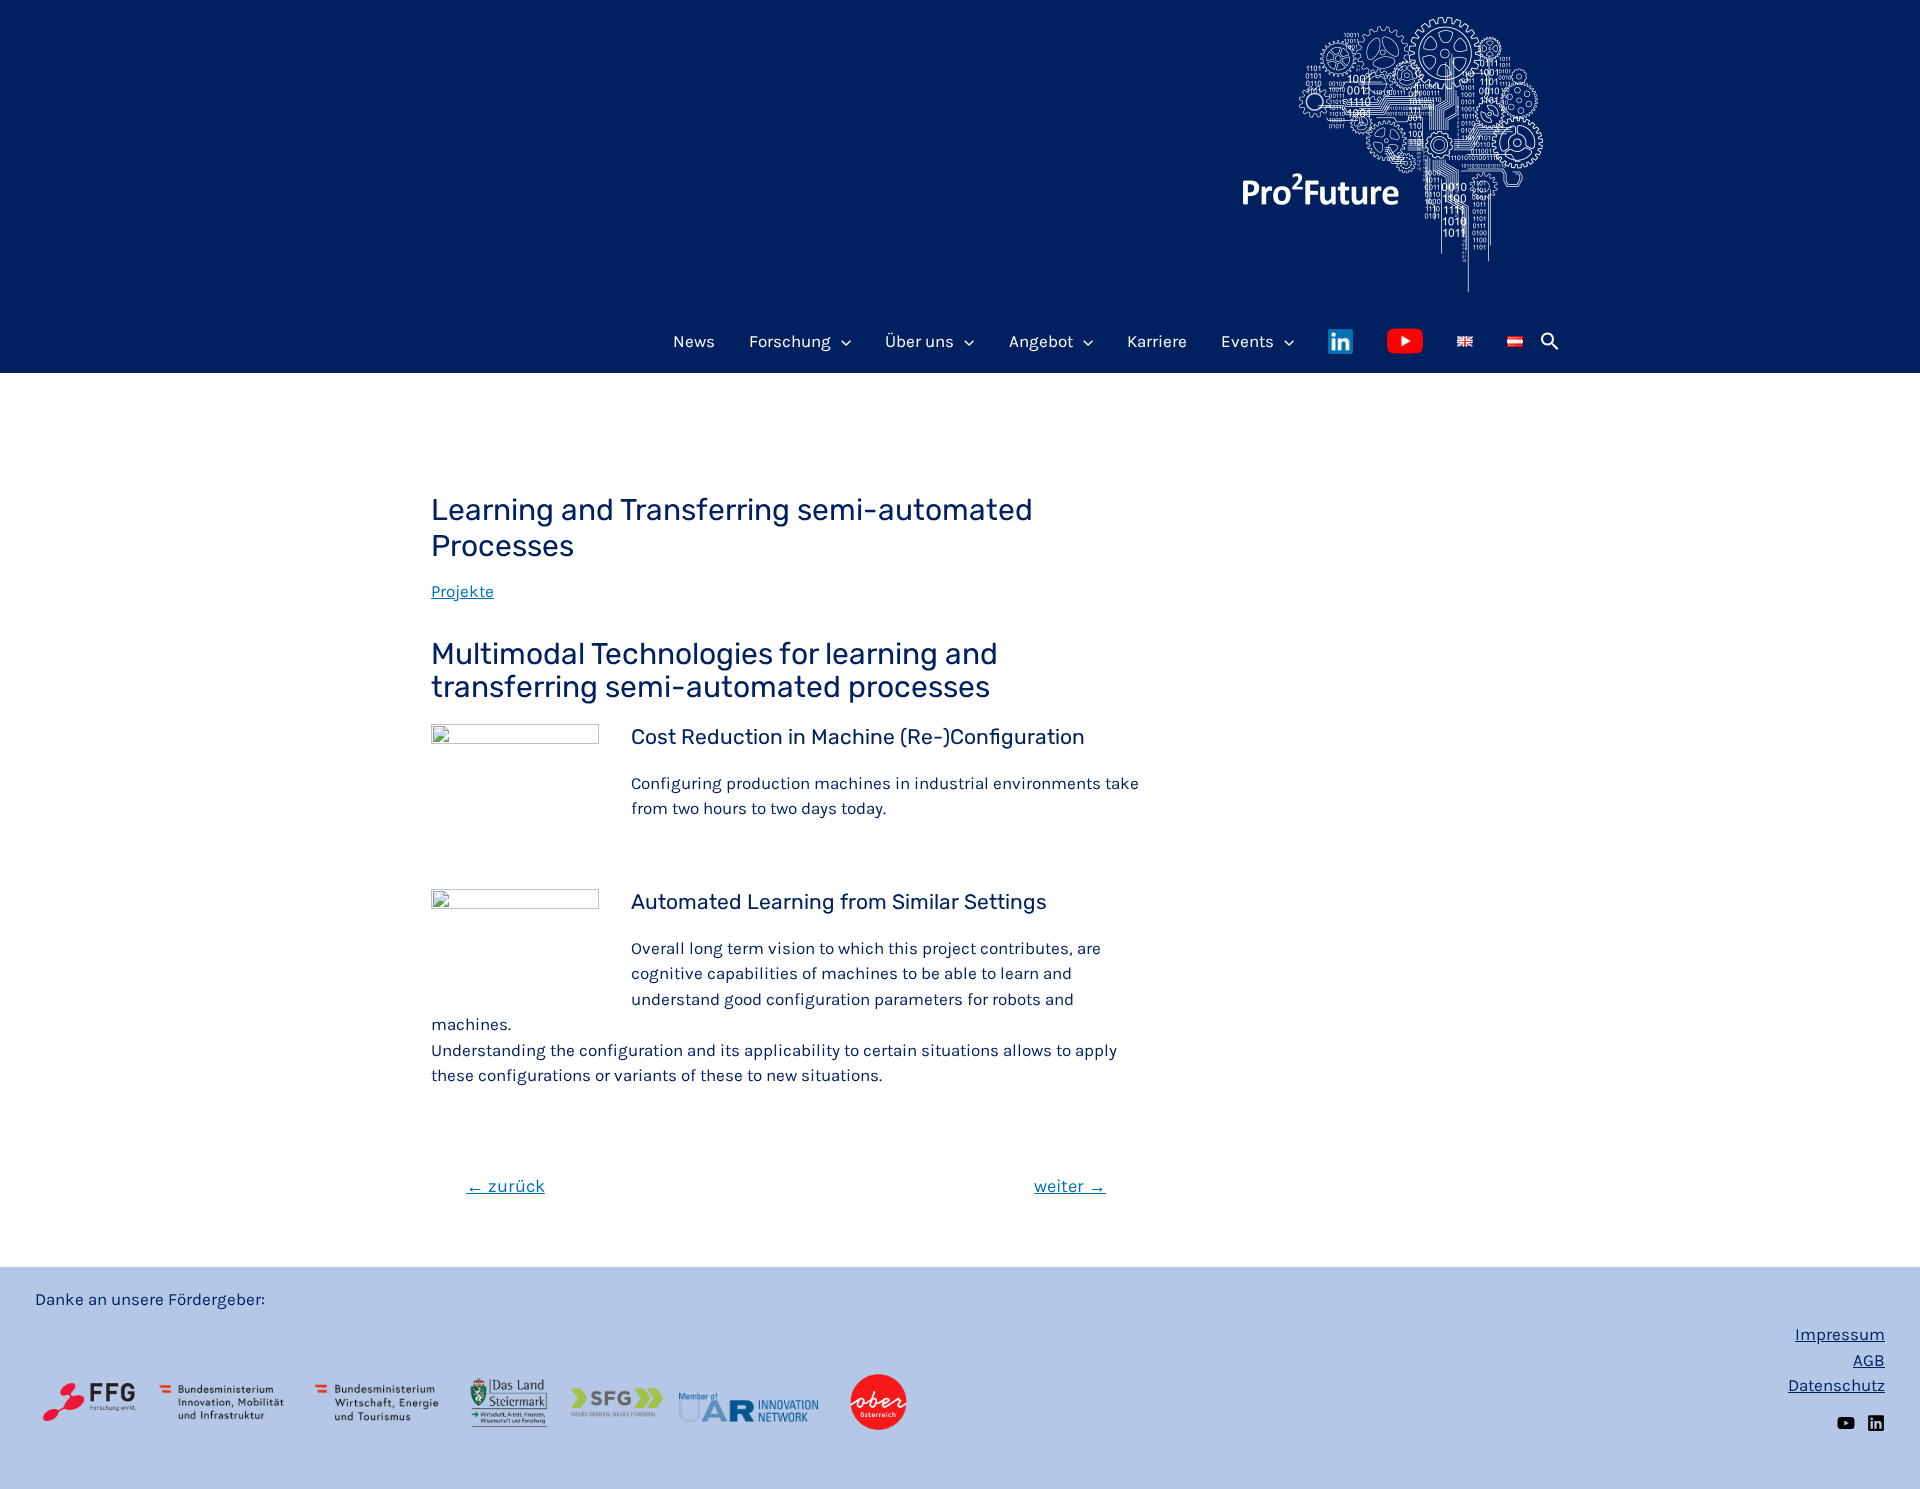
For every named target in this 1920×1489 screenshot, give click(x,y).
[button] (1550, 341)
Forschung (790, 341)
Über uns (919, 341)
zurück (505, 1186)
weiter (1070, 1186)
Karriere (1157, 341)
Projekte (462, 591)
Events (1247, 341)
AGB (1869, 1360)
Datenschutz (1836, 1385)
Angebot (1041, 341)
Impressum (1840, 1334)
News (694, 341)
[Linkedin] (1876, 1423)
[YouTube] (1846, 1423)
